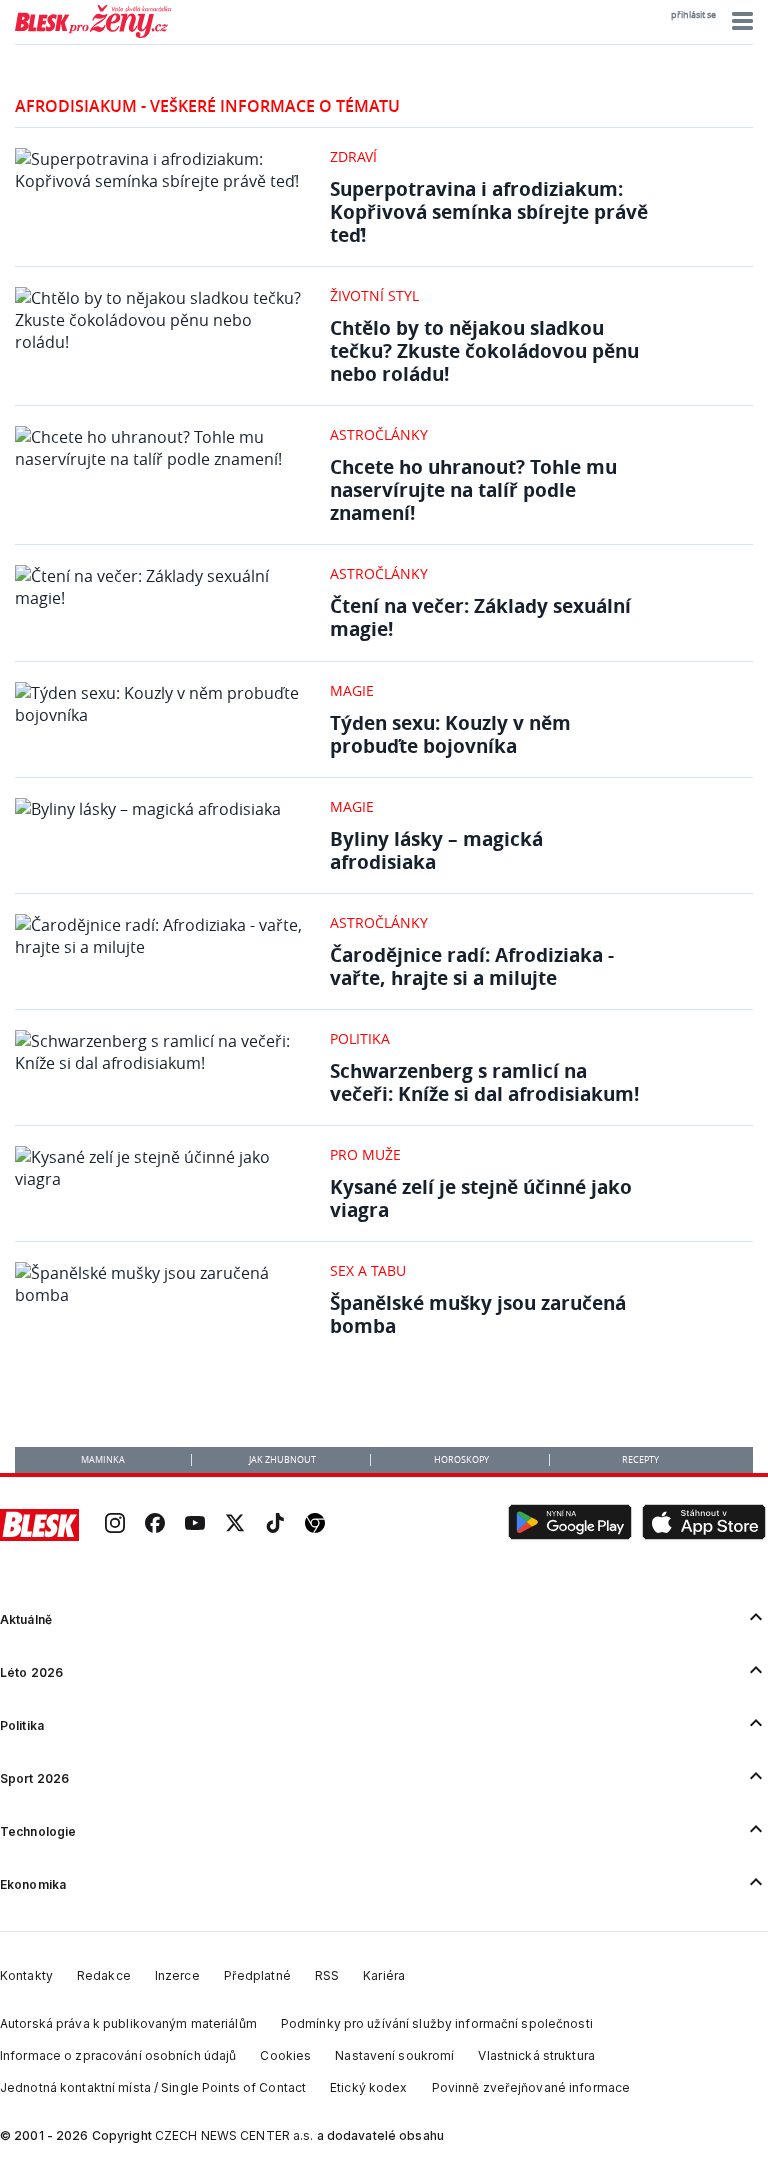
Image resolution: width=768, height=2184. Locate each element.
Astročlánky (379, 434)
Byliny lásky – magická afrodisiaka (436, 850)
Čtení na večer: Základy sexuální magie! (480, 617)
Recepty (640, 1460)
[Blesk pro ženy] (93, 34)
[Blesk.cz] (39, 1525)
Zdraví (353, 156)
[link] (115, 1525)
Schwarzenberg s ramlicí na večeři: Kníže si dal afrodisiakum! (484, 1082)
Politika (360, 1038)
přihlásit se (693, 15)
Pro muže (365, 1154)
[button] (739, 21)
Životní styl (374, 295)
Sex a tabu (368, 1270)
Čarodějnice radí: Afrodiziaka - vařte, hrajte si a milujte (472, 966)
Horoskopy (461, 1460)
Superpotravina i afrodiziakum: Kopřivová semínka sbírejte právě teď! (489, 211)
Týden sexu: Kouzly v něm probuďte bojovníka (450, 734)
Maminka (103, 1460)
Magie (352, 690)
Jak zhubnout (282, 1460)
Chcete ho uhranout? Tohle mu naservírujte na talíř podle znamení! (473, 489)
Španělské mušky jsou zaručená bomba (478, 1314)
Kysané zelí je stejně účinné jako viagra (481, 1198)
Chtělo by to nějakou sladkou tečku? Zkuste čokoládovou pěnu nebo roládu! (484, 350)
